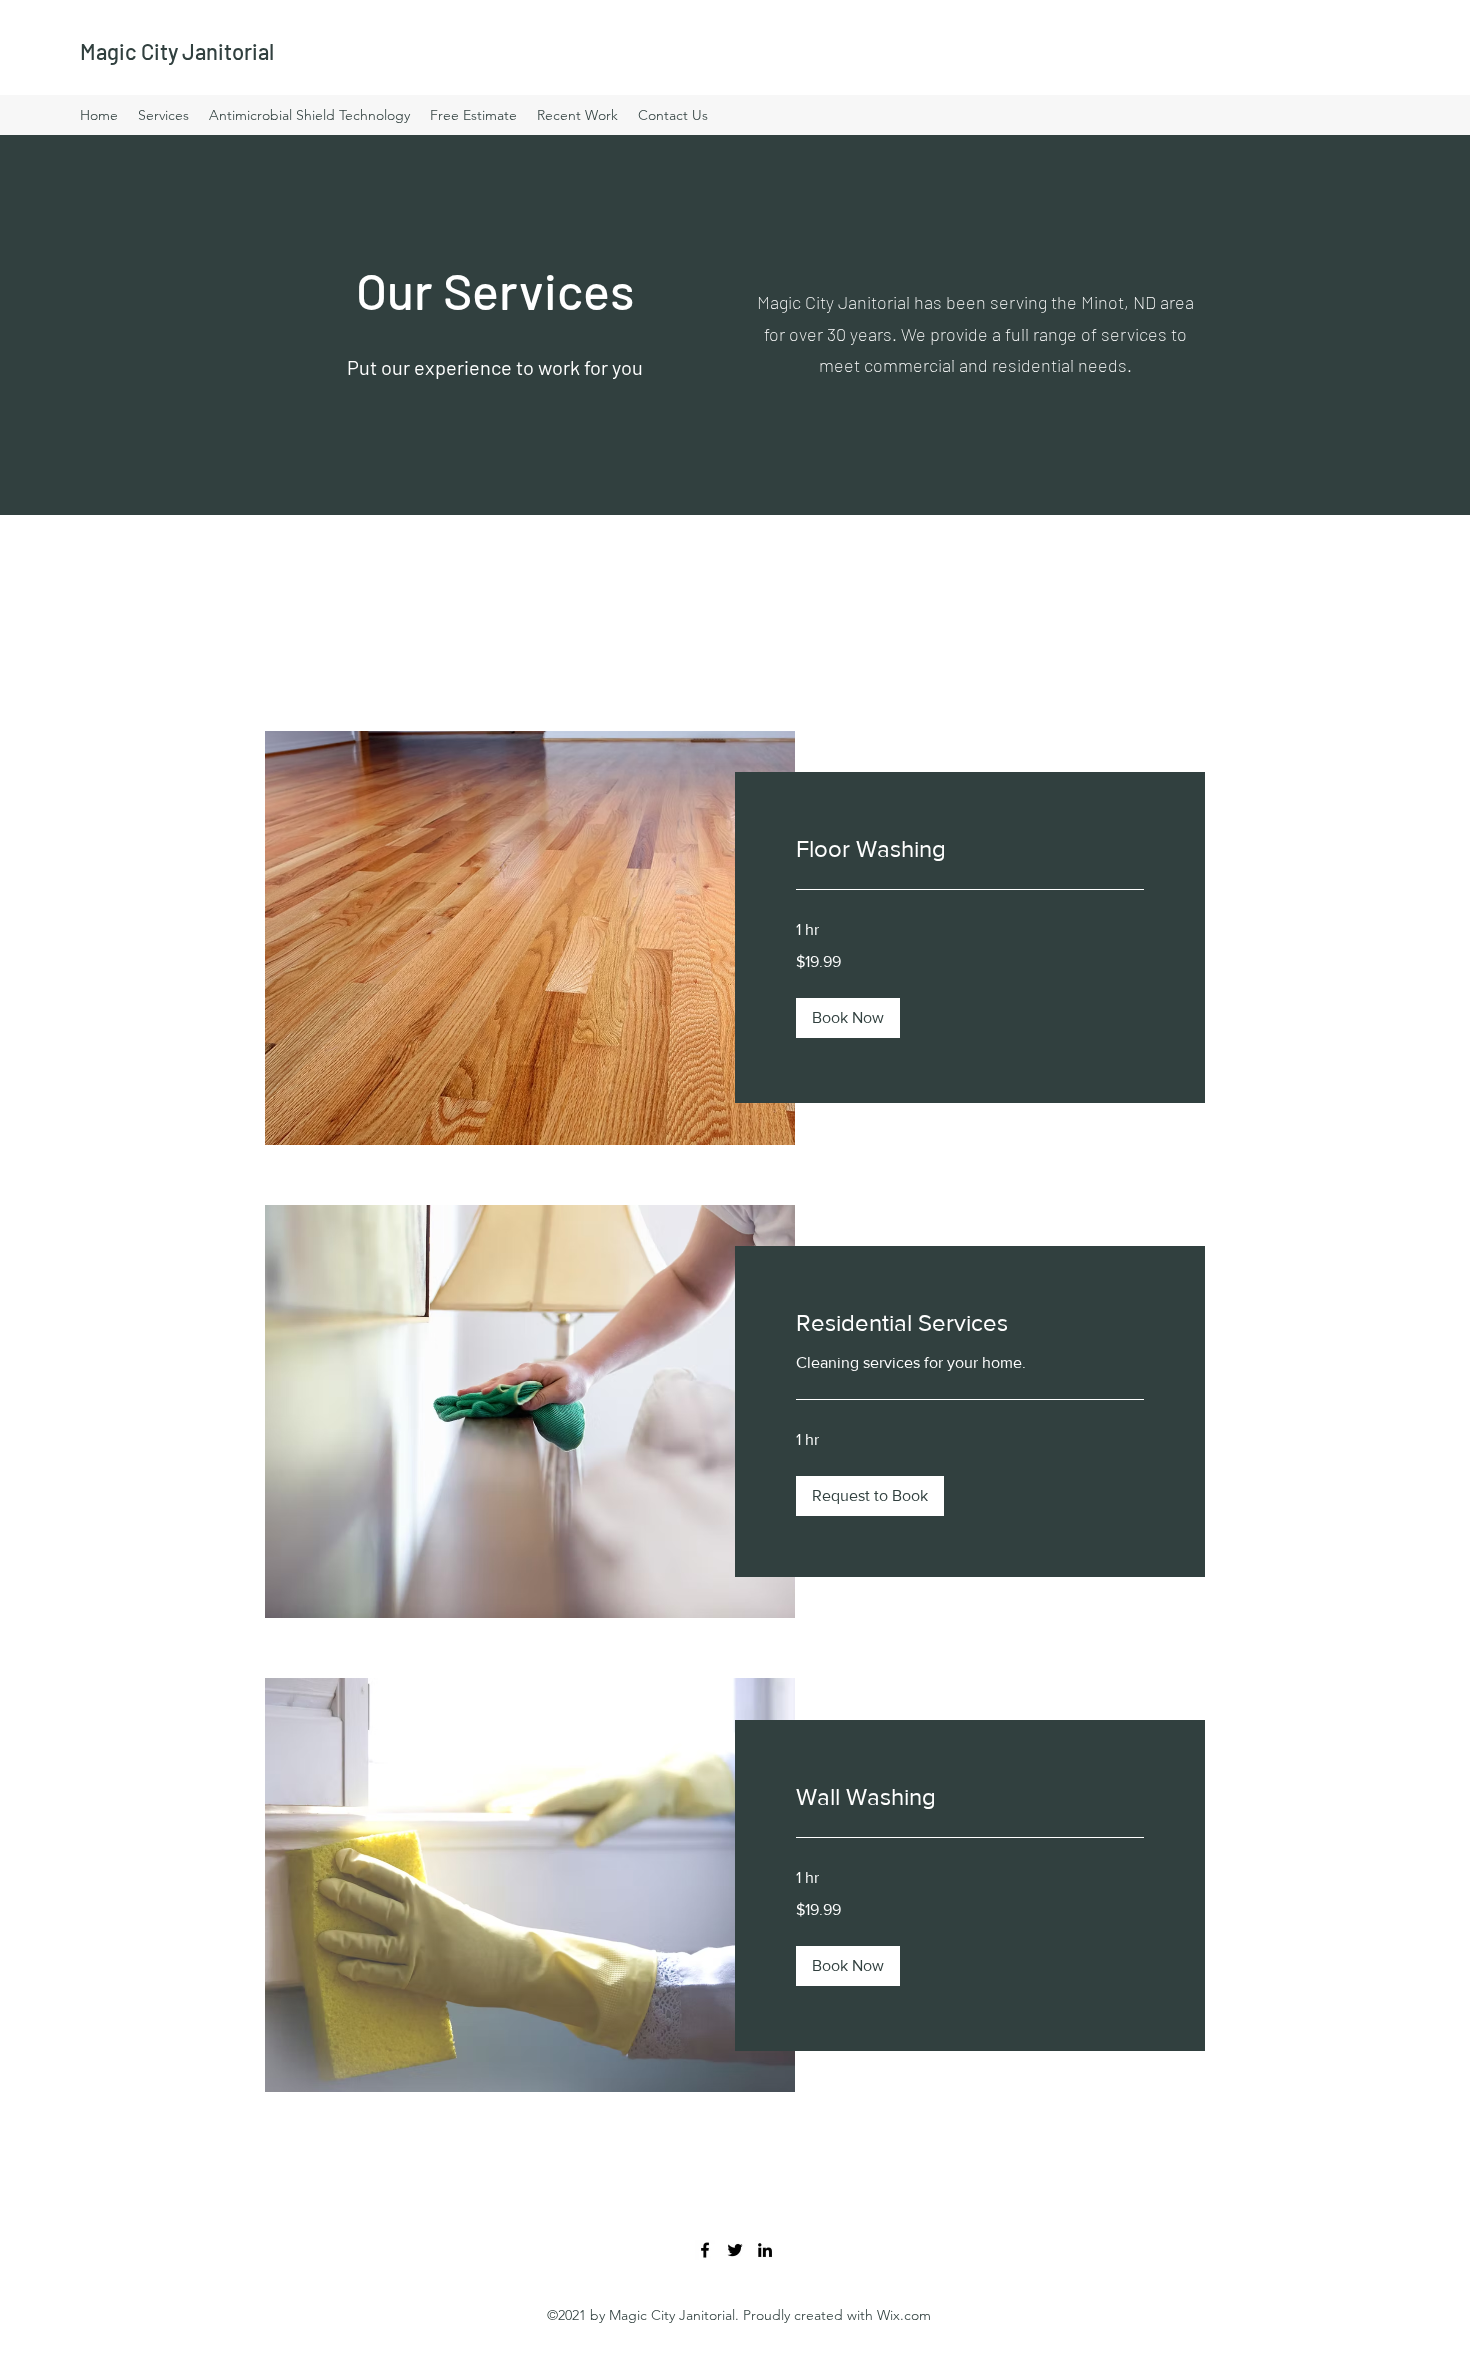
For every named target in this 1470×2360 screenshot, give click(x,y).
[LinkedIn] (765, 2250)
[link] (970, 849)
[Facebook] (705, 2250)
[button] (848, 1018)
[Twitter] (735, 2250)
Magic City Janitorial (177, 51)
